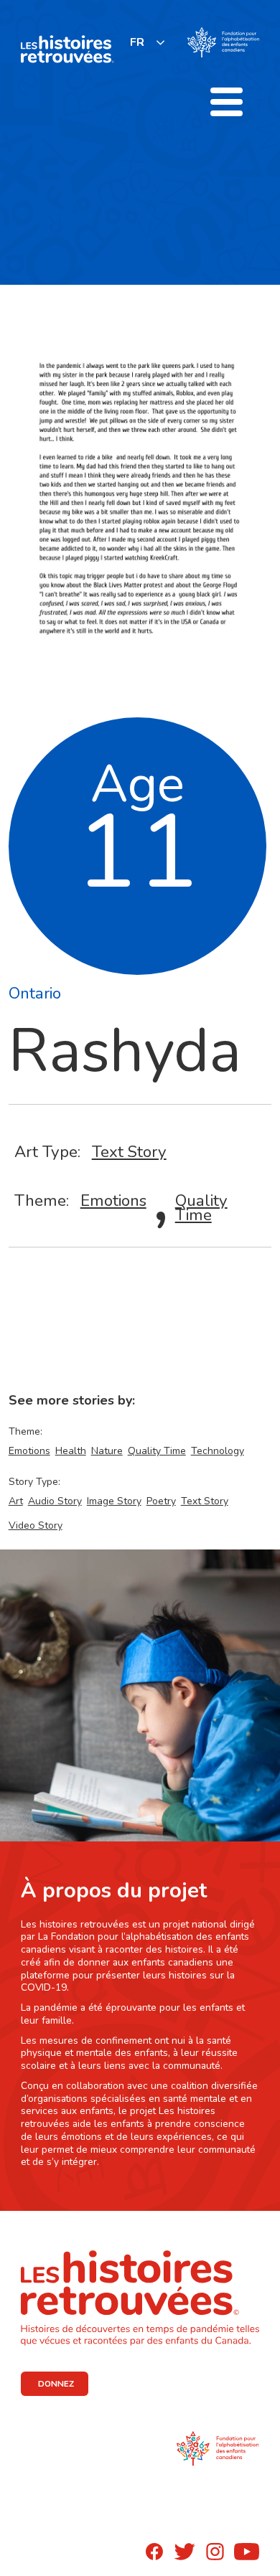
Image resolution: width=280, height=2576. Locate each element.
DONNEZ (56, 2384)
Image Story (114, 1501)
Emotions (113, 1200)
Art (16, 1501)
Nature (107, 1451)
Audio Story (55, 1501)
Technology (218, 1451)
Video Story (36, 1525)
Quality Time (201, 1208)
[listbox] (148, 42)
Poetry (161, 1501)
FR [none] (137, 42)
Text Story (129, 1152)
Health (71, 1451)
